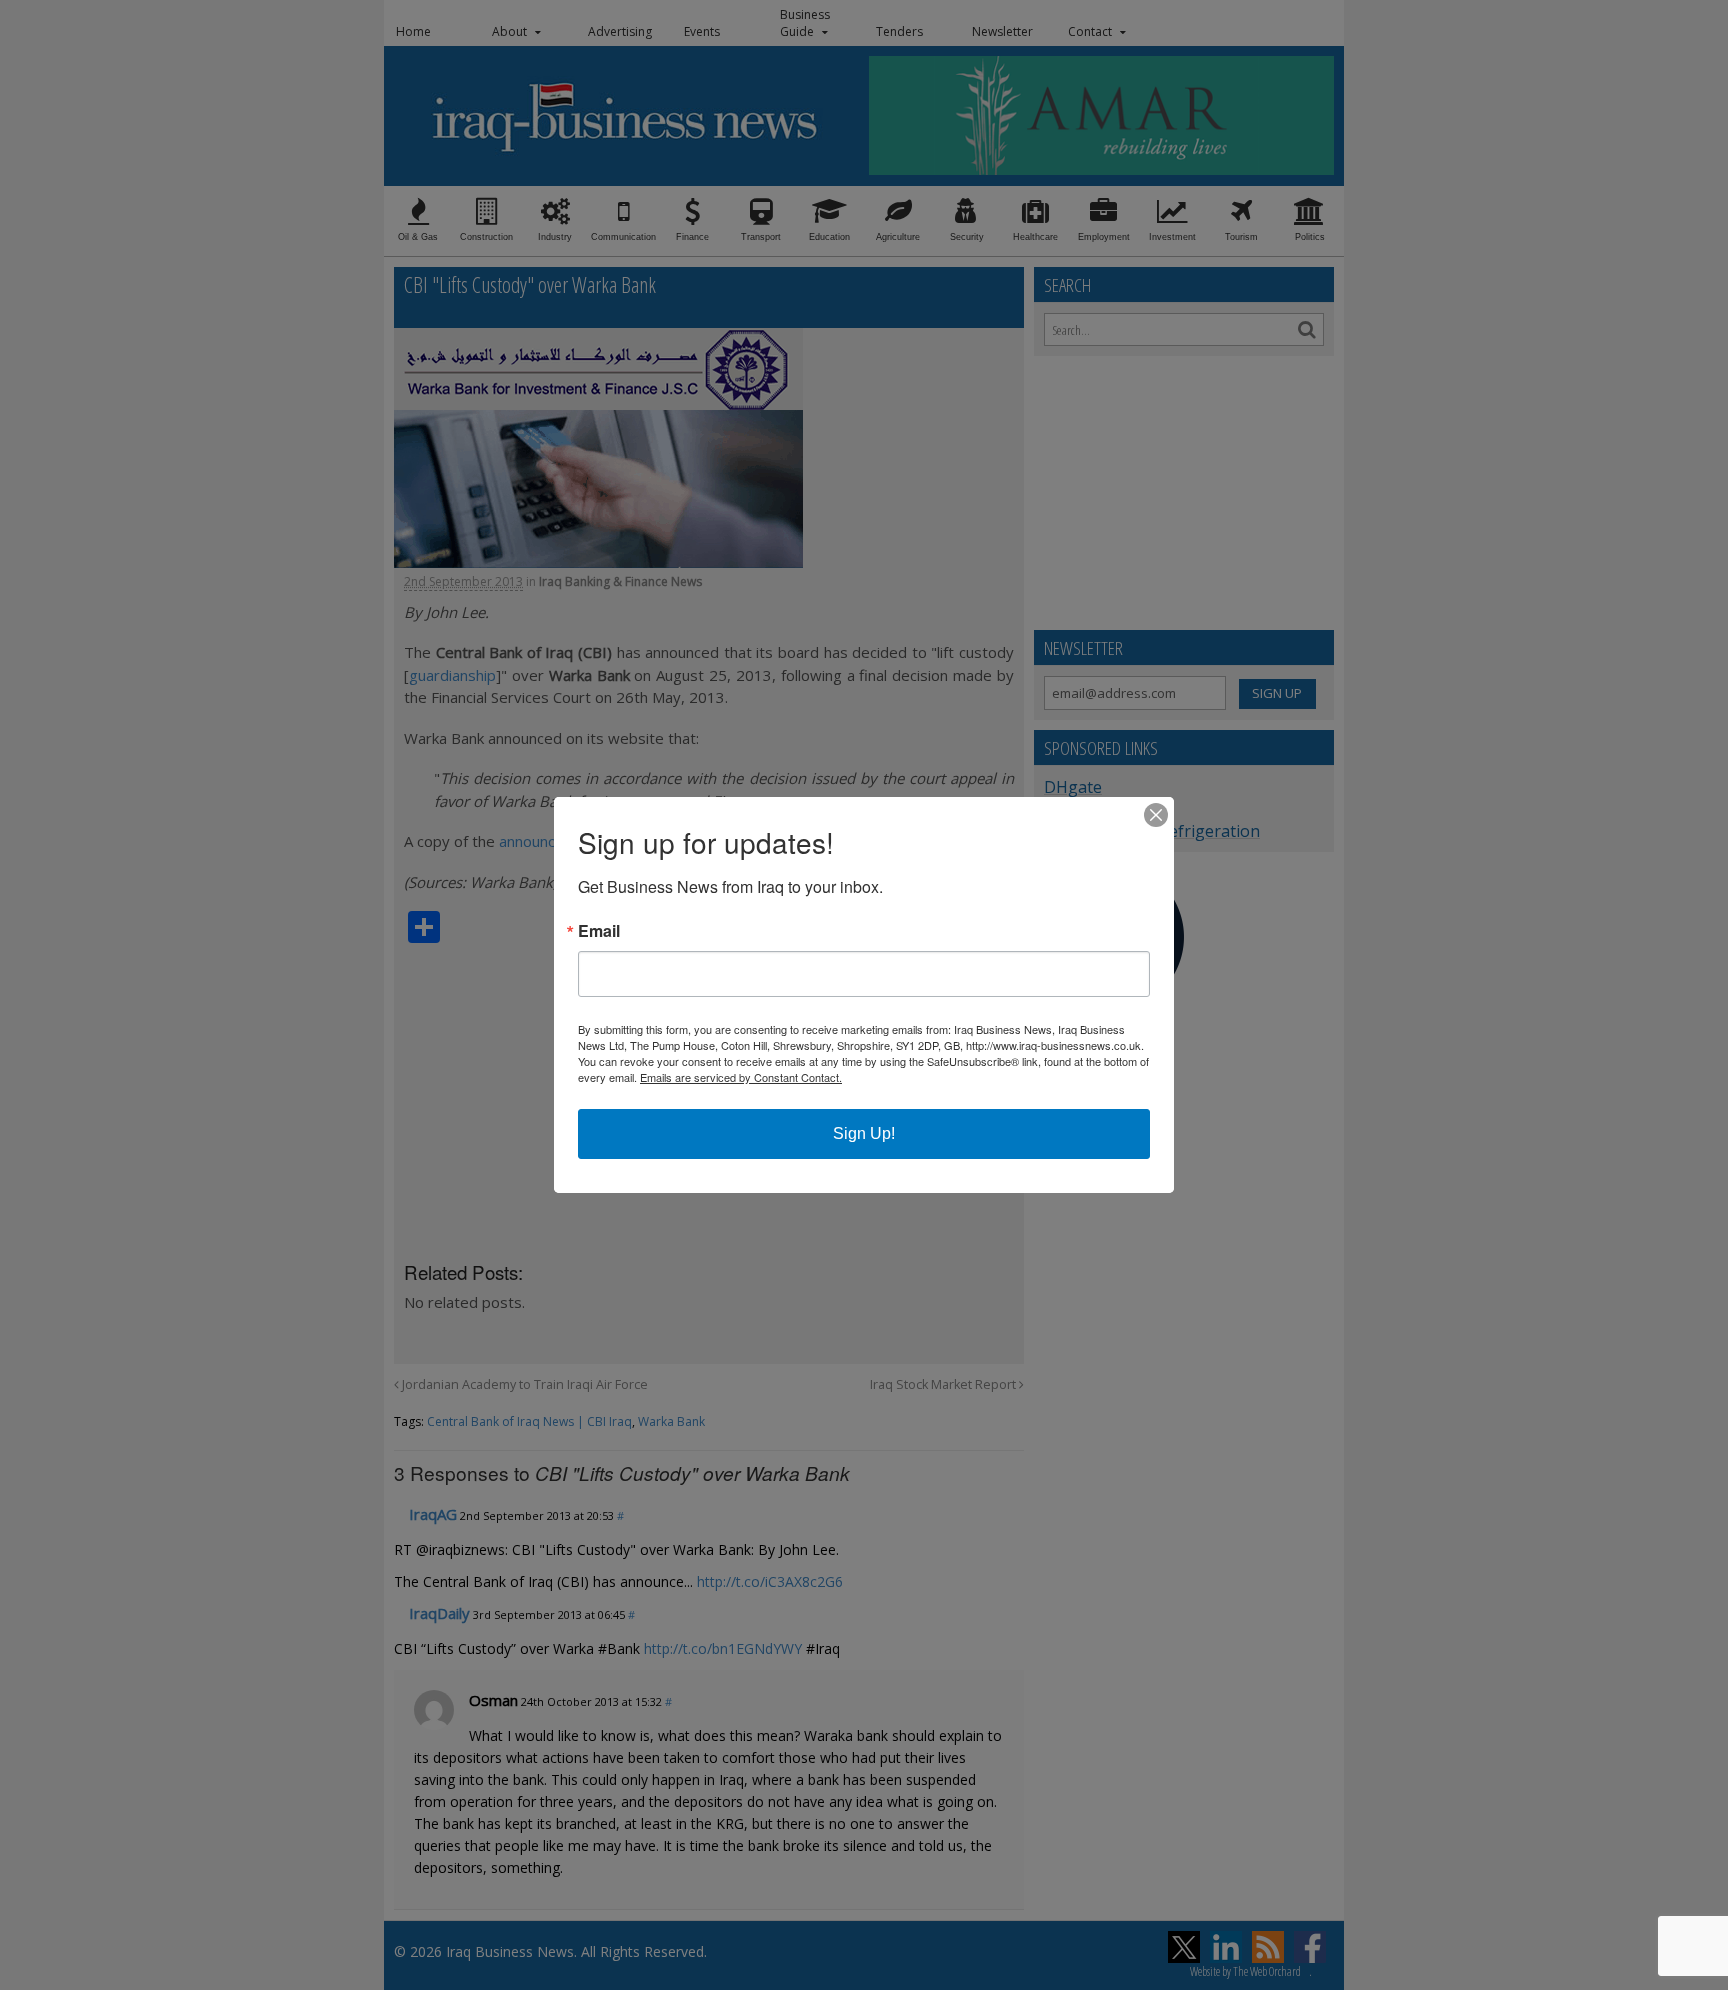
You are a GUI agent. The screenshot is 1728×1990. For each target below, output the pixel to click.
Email (599, 931)
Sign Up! (864, 1133)
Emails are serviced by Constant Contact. (741, 1077)
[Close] (1156, 815)
